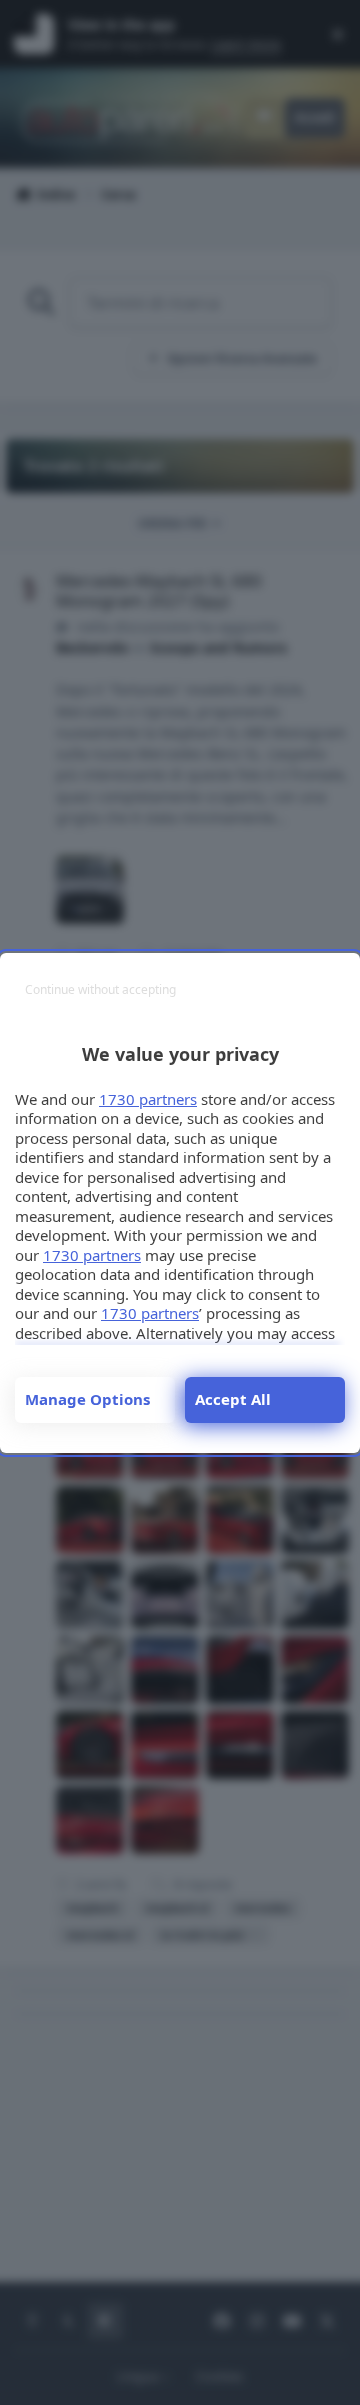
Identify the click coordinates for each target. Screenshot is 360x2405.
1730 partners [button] (148, 1099)
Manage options (87, 1399)
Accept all (233, 1399)
